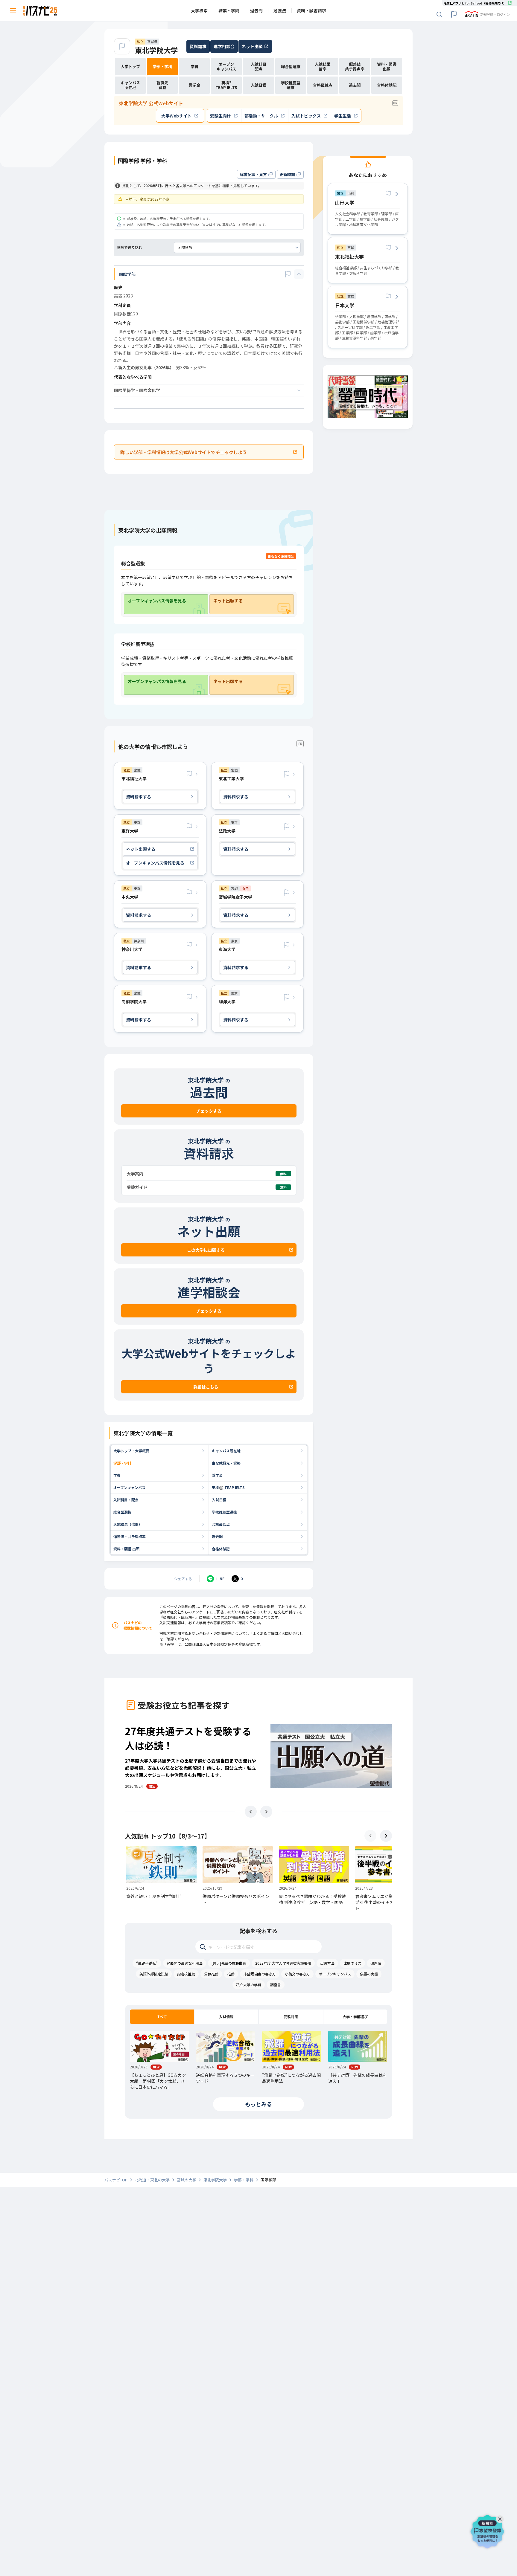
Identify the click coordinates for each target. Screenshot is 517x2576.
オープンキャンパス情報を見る (157, 601)
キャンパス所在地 (226, 1451)
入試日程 (219, 1500)
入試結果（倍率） (128, 1524)
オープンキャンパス (129, 1487)
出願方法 (327, 1963)
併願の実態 (369, 1974)
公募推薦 (211, 1974)
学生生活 (343, 116)
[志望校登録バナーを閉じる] (501, 2518)
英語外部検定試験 (154, 1974)
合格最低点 (221, 1524)
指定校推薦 (186, 1974)
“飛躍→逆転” (147, 1963)
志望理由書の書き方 (260, 1974)
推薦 (231, 1974)
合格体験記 (221, 1549)
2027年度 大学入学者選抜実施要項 (283, 1963)
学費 (117, 1475)
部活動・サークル (261, 116)
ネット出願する (228, 601)
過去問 (217, 1536)
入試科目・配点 (126, 1500)
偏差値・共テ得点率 (130, 1536)
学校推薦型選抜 (224, 1512)
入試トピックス (306, 116)
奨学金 (217, 1475)
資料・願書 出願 (126, 1549)
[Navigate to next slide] (266, 1812)
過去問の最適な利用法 (185, 1963)
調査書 (276, 1985)
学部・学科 (122, 1463)
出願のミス (352, 1963)
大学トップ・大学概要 (131, 1451)
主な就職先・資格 (226, 1463)
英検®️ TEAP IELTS (228, 1487)
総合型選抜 (122, 1512)
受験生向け (221, 116)
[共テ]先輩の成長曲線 (229, 1963)
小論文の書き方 (297, 1974)
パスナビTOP (116, 2180)
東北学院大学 (156, 50)
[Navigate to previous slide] (251, 1812)
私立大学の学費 (249, 1985)
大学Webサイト (176, 116)
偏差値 (376, 1963)
